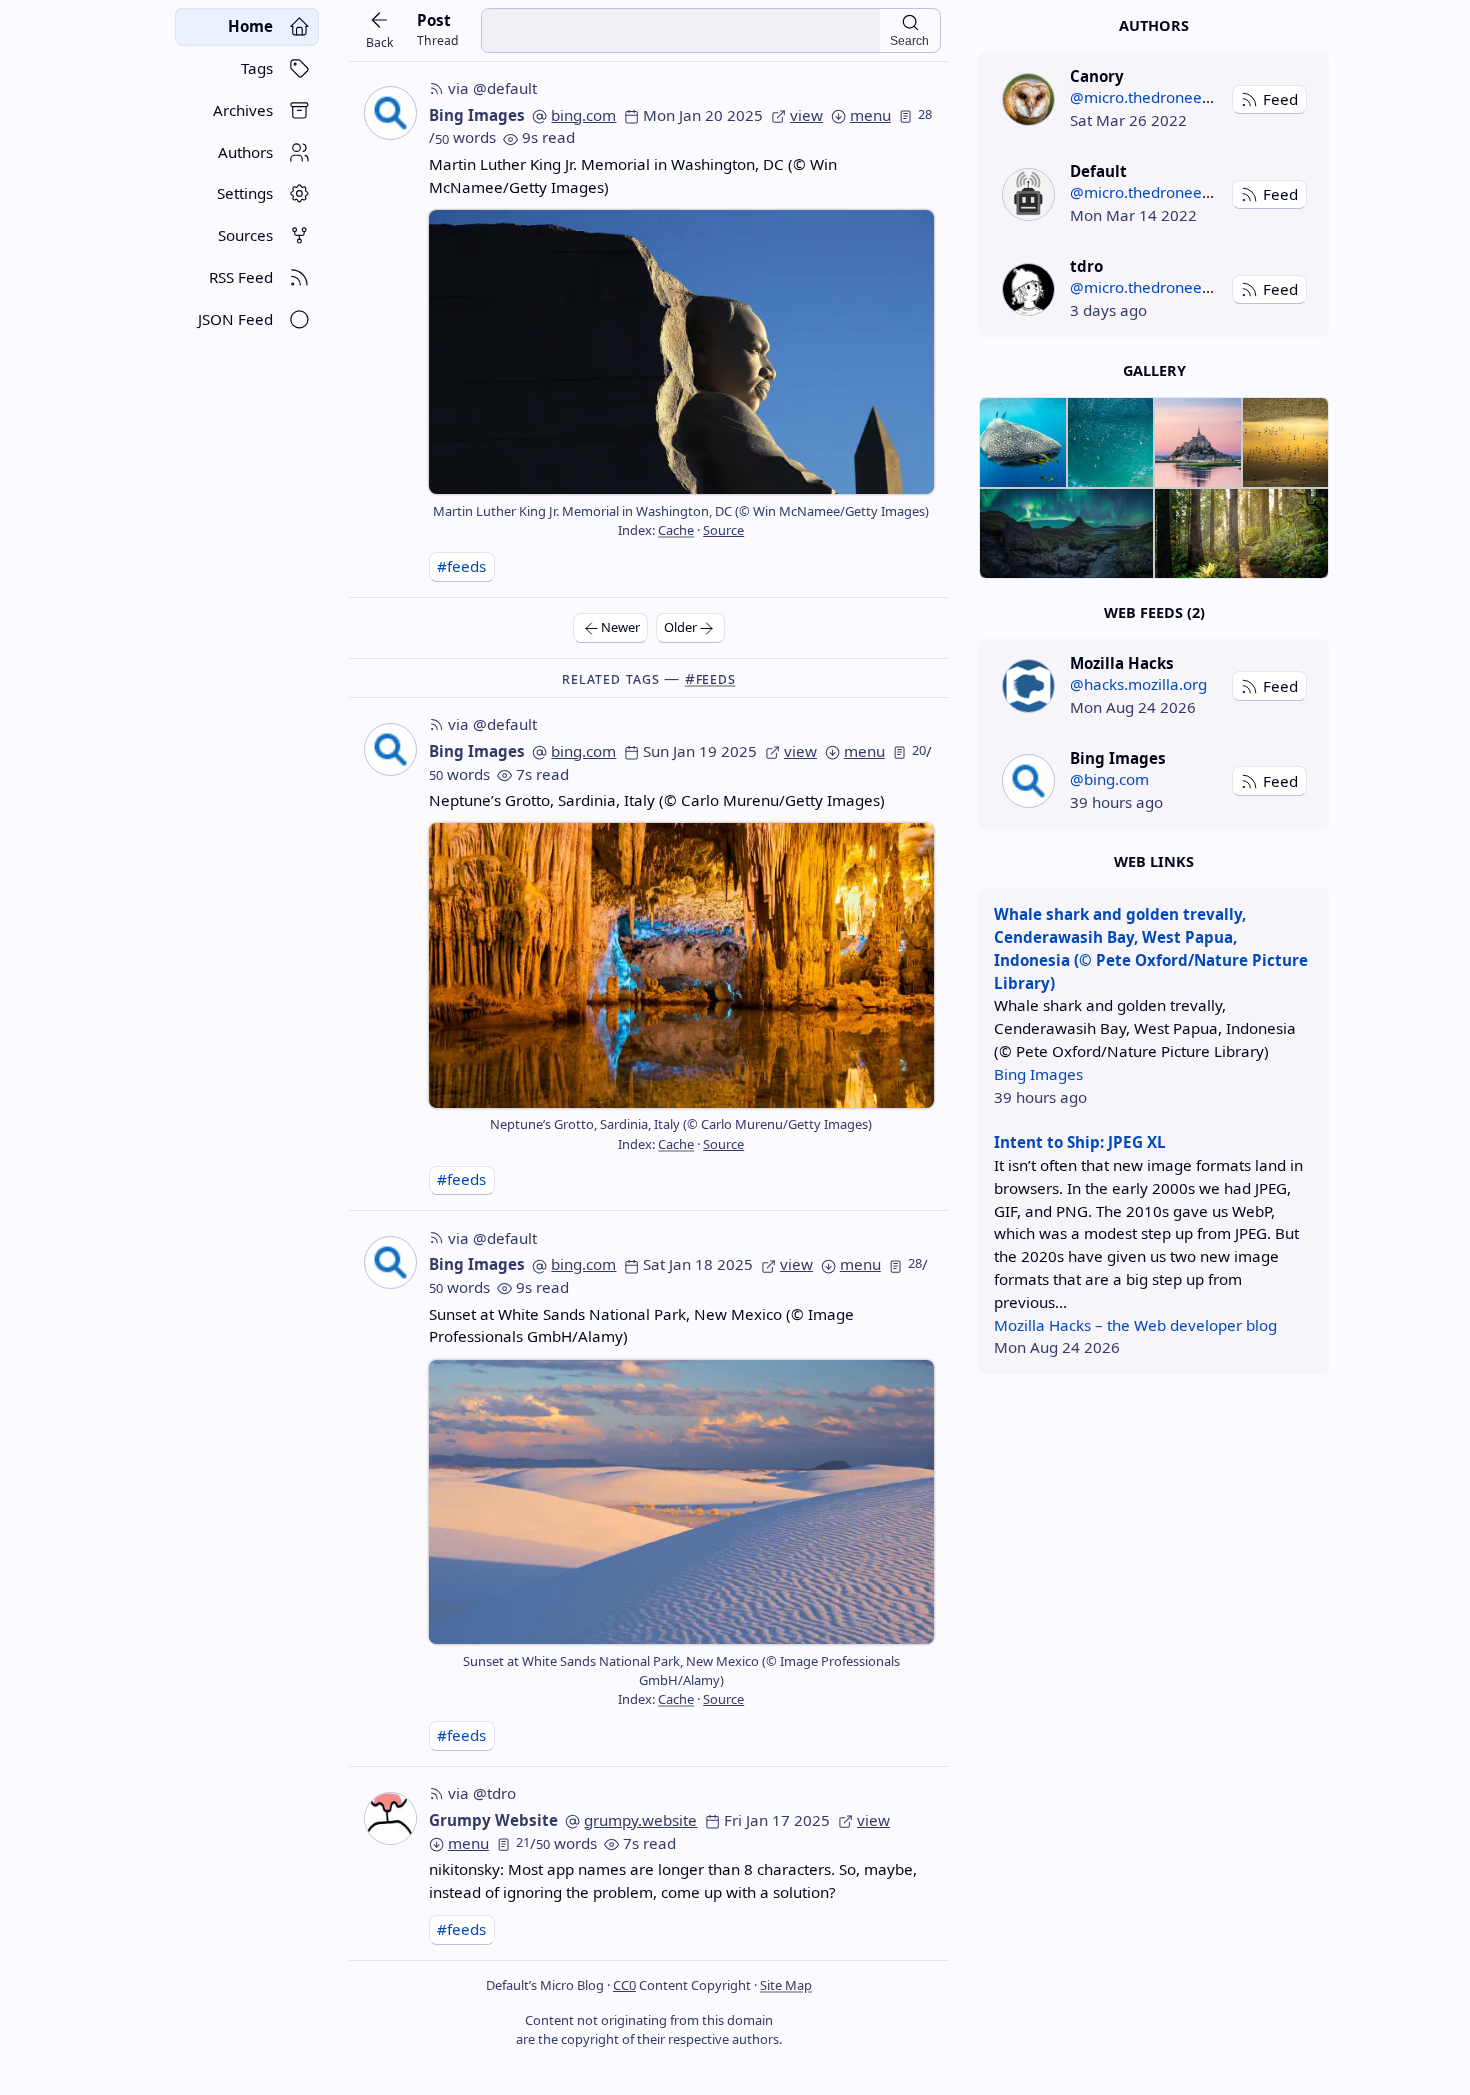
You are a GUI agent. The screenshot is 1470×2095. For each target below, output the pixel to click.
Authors (1154, 25)
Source (723, 530)
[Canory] (1028, 99)
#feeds (461, 566)
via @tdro (482, 1793)
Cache (676, 530)
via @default (492, 88)
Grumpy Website (493, 1820)
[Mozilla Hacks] (1028, 685)
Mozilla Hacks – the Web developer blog (1135, 1325)
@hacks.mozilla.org (1138, 684)
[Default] (1028, 194)
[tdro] (1028, 289)
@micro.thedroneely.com (1158, 97)
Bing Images (477, 115)
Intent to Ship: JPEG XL (1080, 1142)
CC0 (624, 1985)
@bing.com (1109, 779)
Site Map (786, 1985)
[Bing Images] (1028, 780)
